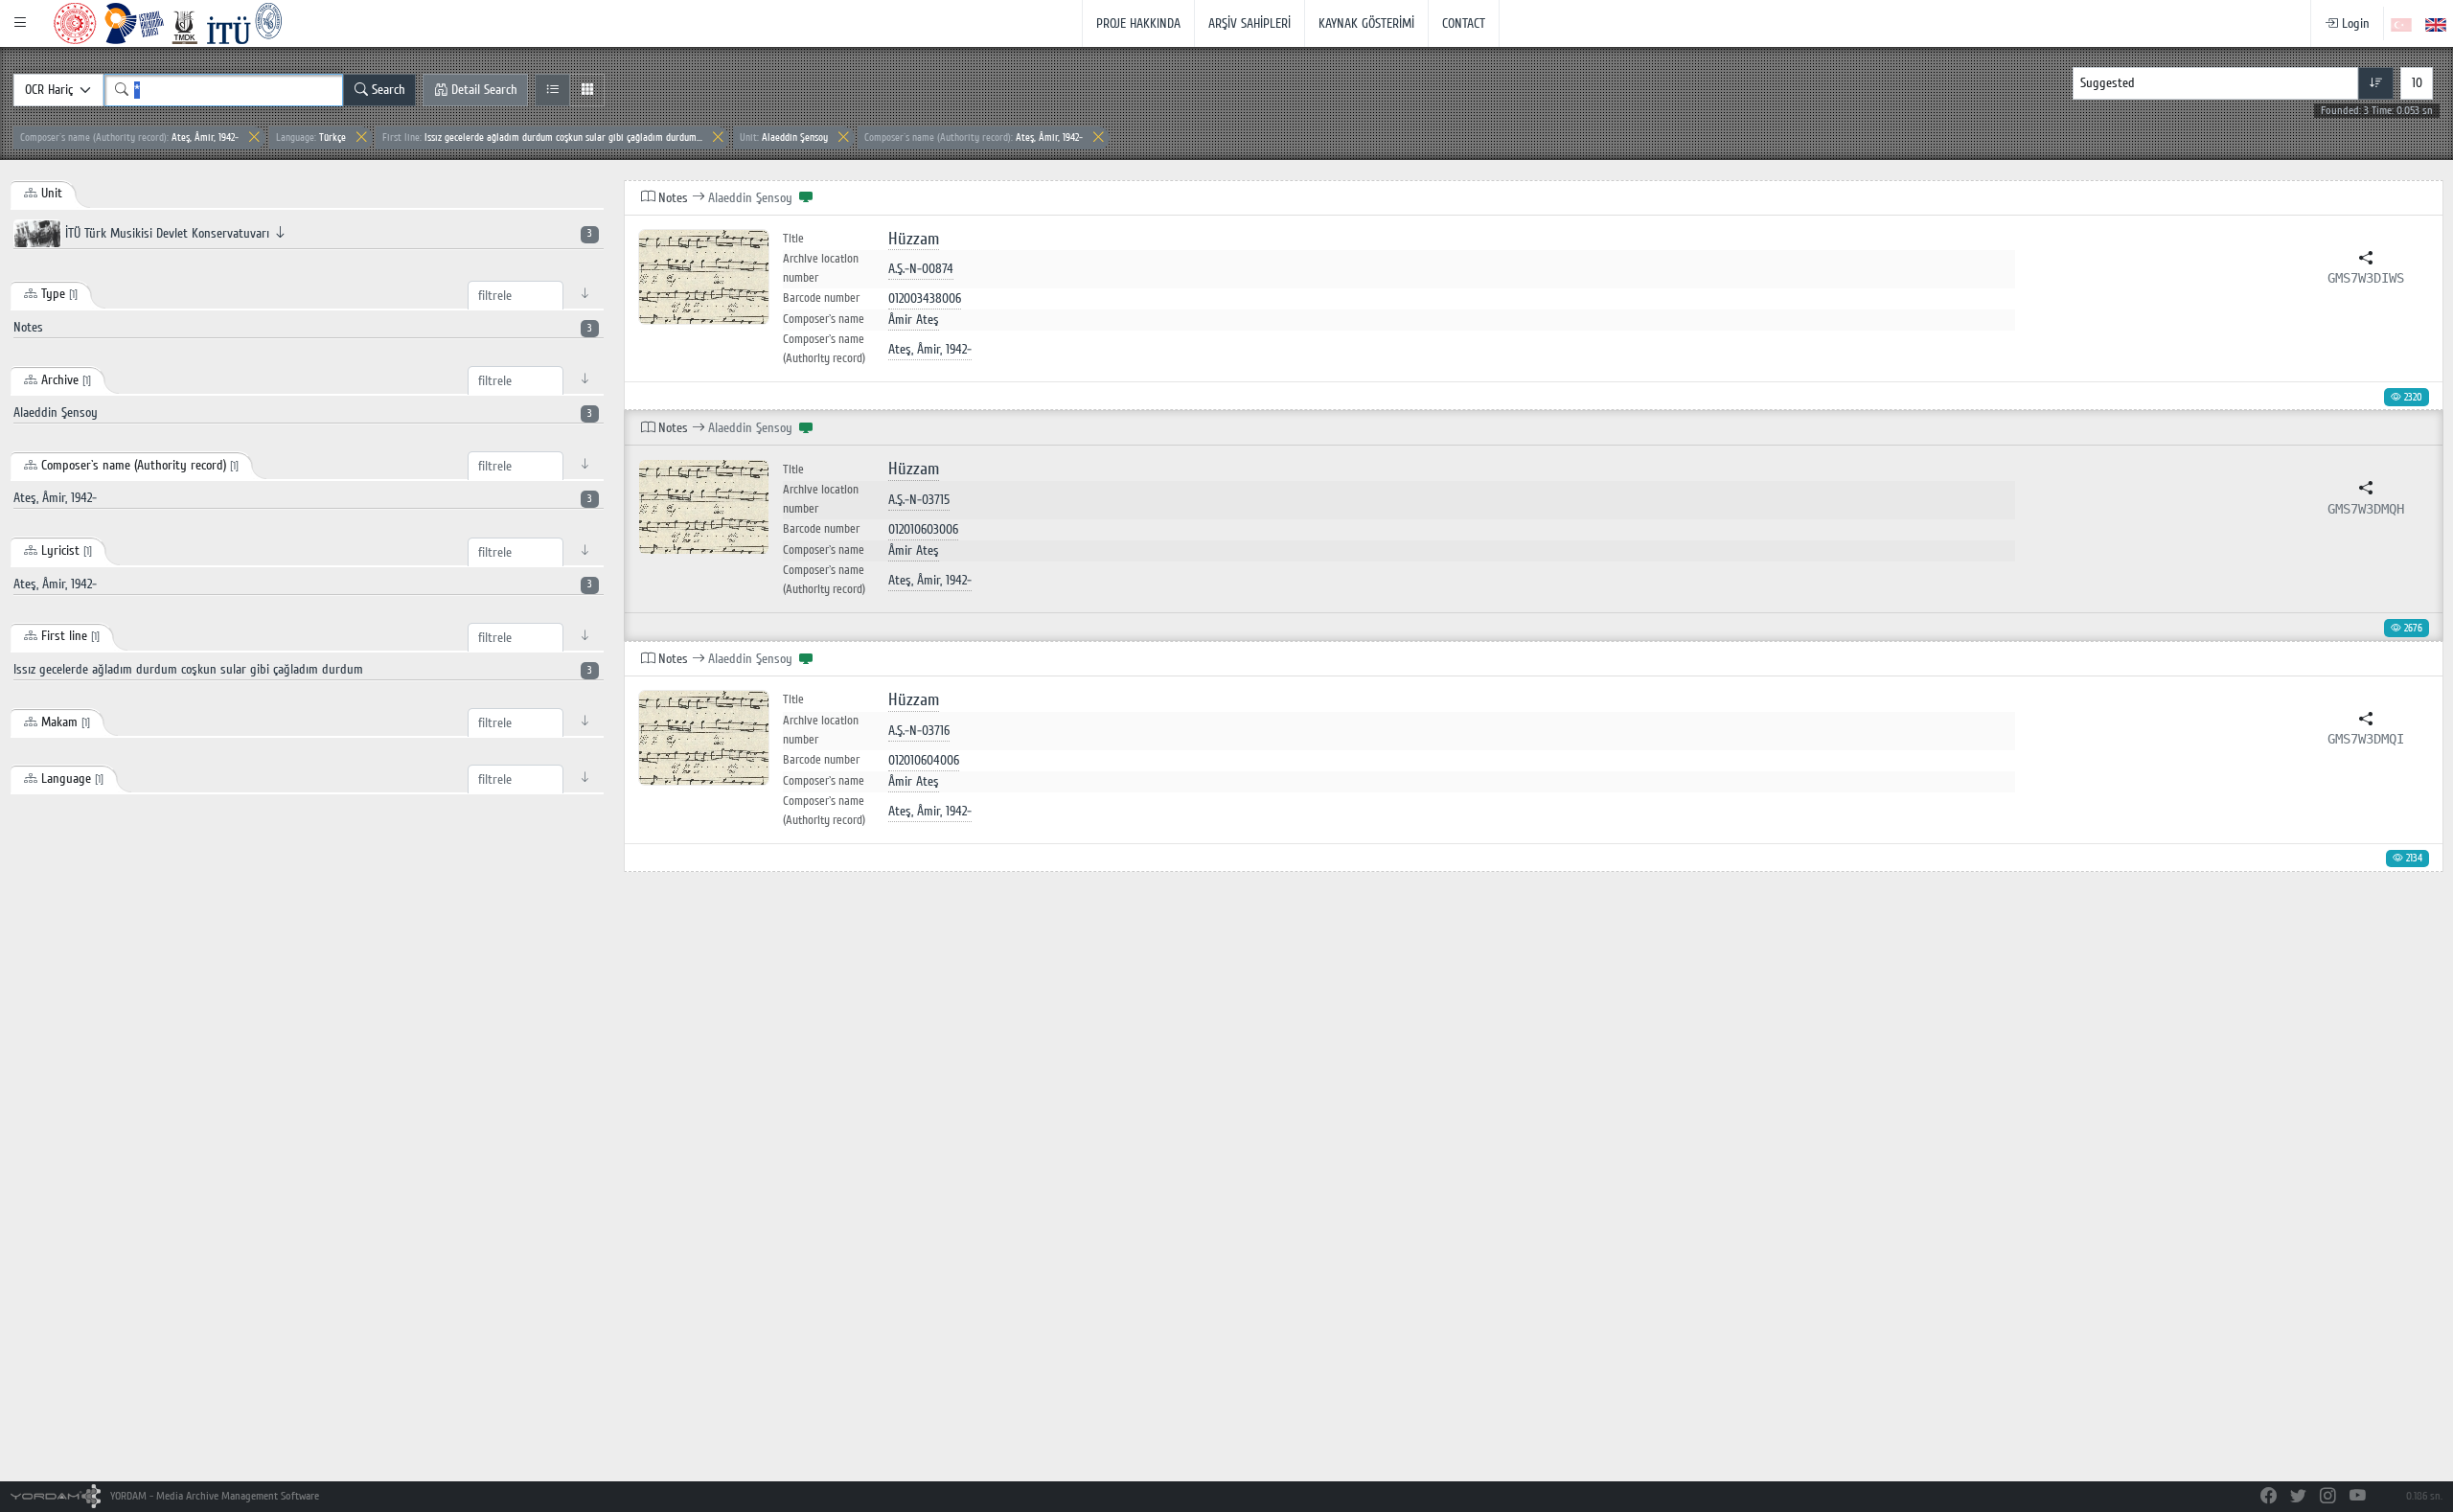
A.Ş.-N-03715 (919, 500)
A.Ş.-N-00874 (921, 269)
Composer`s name (824, 319)
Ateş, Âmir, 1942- (129, 137)
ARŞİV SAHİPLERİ (1249, 23)
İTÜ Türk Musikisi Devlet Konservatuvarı (327, 233)
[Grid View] (587, 90)
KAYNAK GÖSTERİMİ (1366, 23)
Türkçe (311, 137)
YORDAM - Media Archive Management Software (213, 1496)
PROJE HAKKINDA (1138, 23)
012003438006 (925, 298)
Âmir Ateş (914, 320)
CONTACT (1464, 23)
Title (793, 239)
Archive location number (821, 268)
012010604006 (924, 760)
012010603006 (923, 529)
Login (2354, 23)
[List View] (552, 90)
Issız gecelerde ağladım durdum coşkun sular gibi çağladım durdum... (542, 137)
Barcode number (821, 298)
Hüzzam (914, 239)
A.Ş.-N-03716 (919, 731)
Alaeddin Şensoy (784, 137)
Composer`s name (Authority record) (824, 349)
